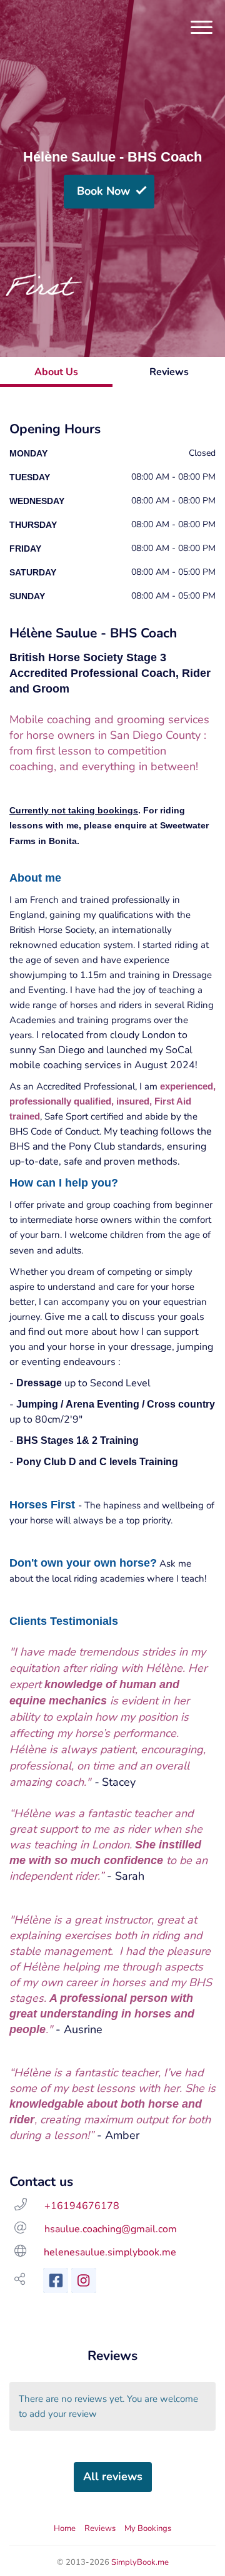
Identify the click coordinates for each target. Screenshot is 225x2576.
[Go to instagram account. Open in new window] (84, 2280)
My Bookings (148, 2528)
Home (65, 2528)
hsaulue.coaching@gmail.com (111, 2229)
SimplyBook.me (140, 2562)
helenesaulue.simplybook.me (110, 2252)
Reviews (100, 2528)
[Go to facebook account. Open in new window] (56, 2280)
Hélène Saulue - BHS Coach (112, 157)
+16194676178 (82, 2206)
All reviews (113, 2476)
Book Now (103, 191)
